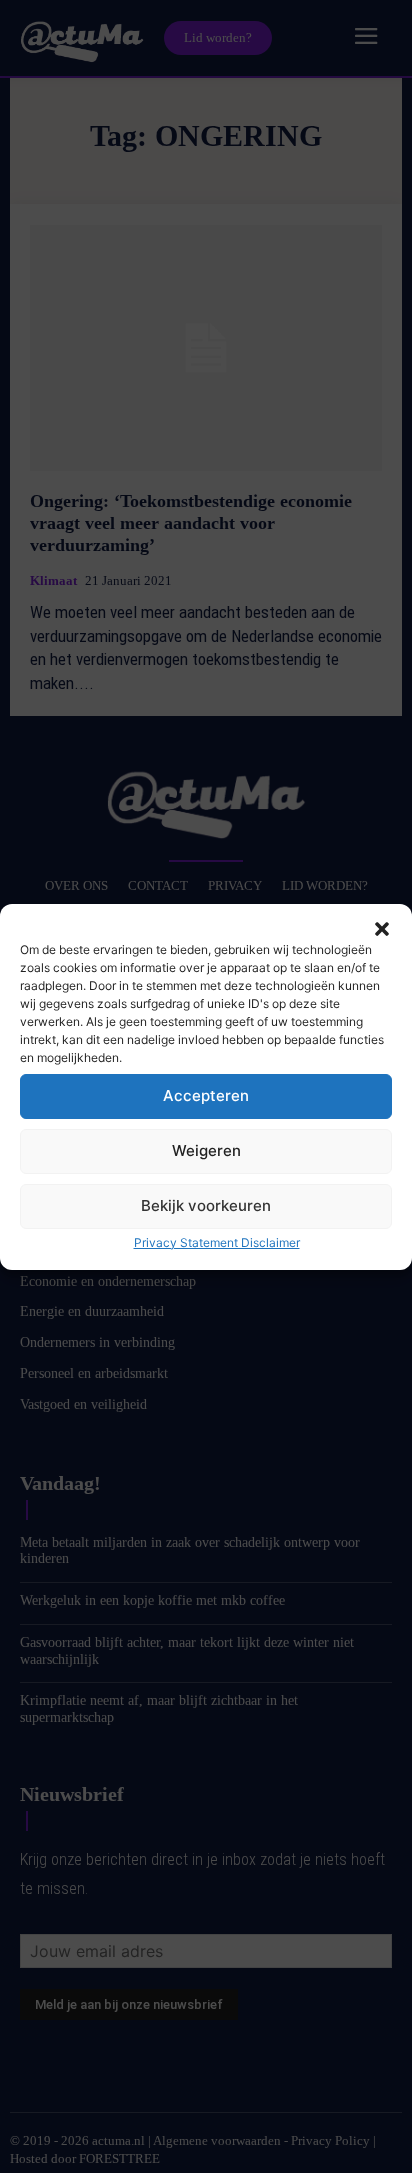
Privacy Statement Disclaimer (217, 1242)
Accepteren (206, 1095)
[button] (382, 929)
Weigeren (206, 1150)
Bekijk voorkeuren (206, 1205)
